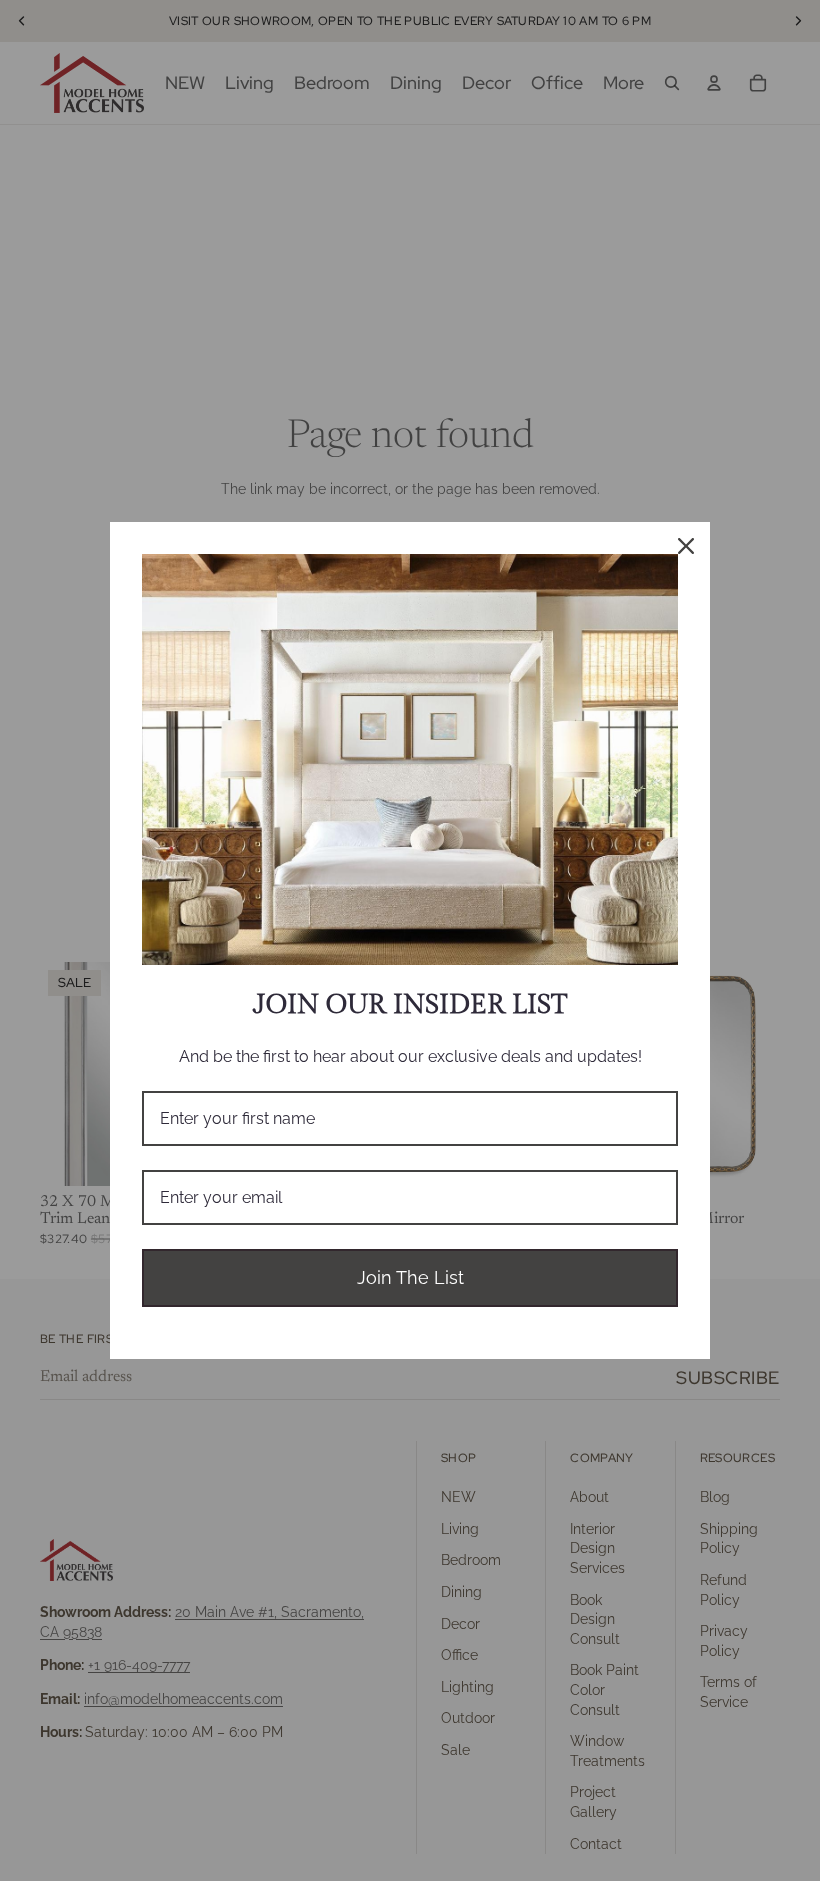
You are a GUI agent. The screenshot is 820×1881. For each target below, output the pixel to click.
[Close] (686, 546)
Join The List (410, 1277)
